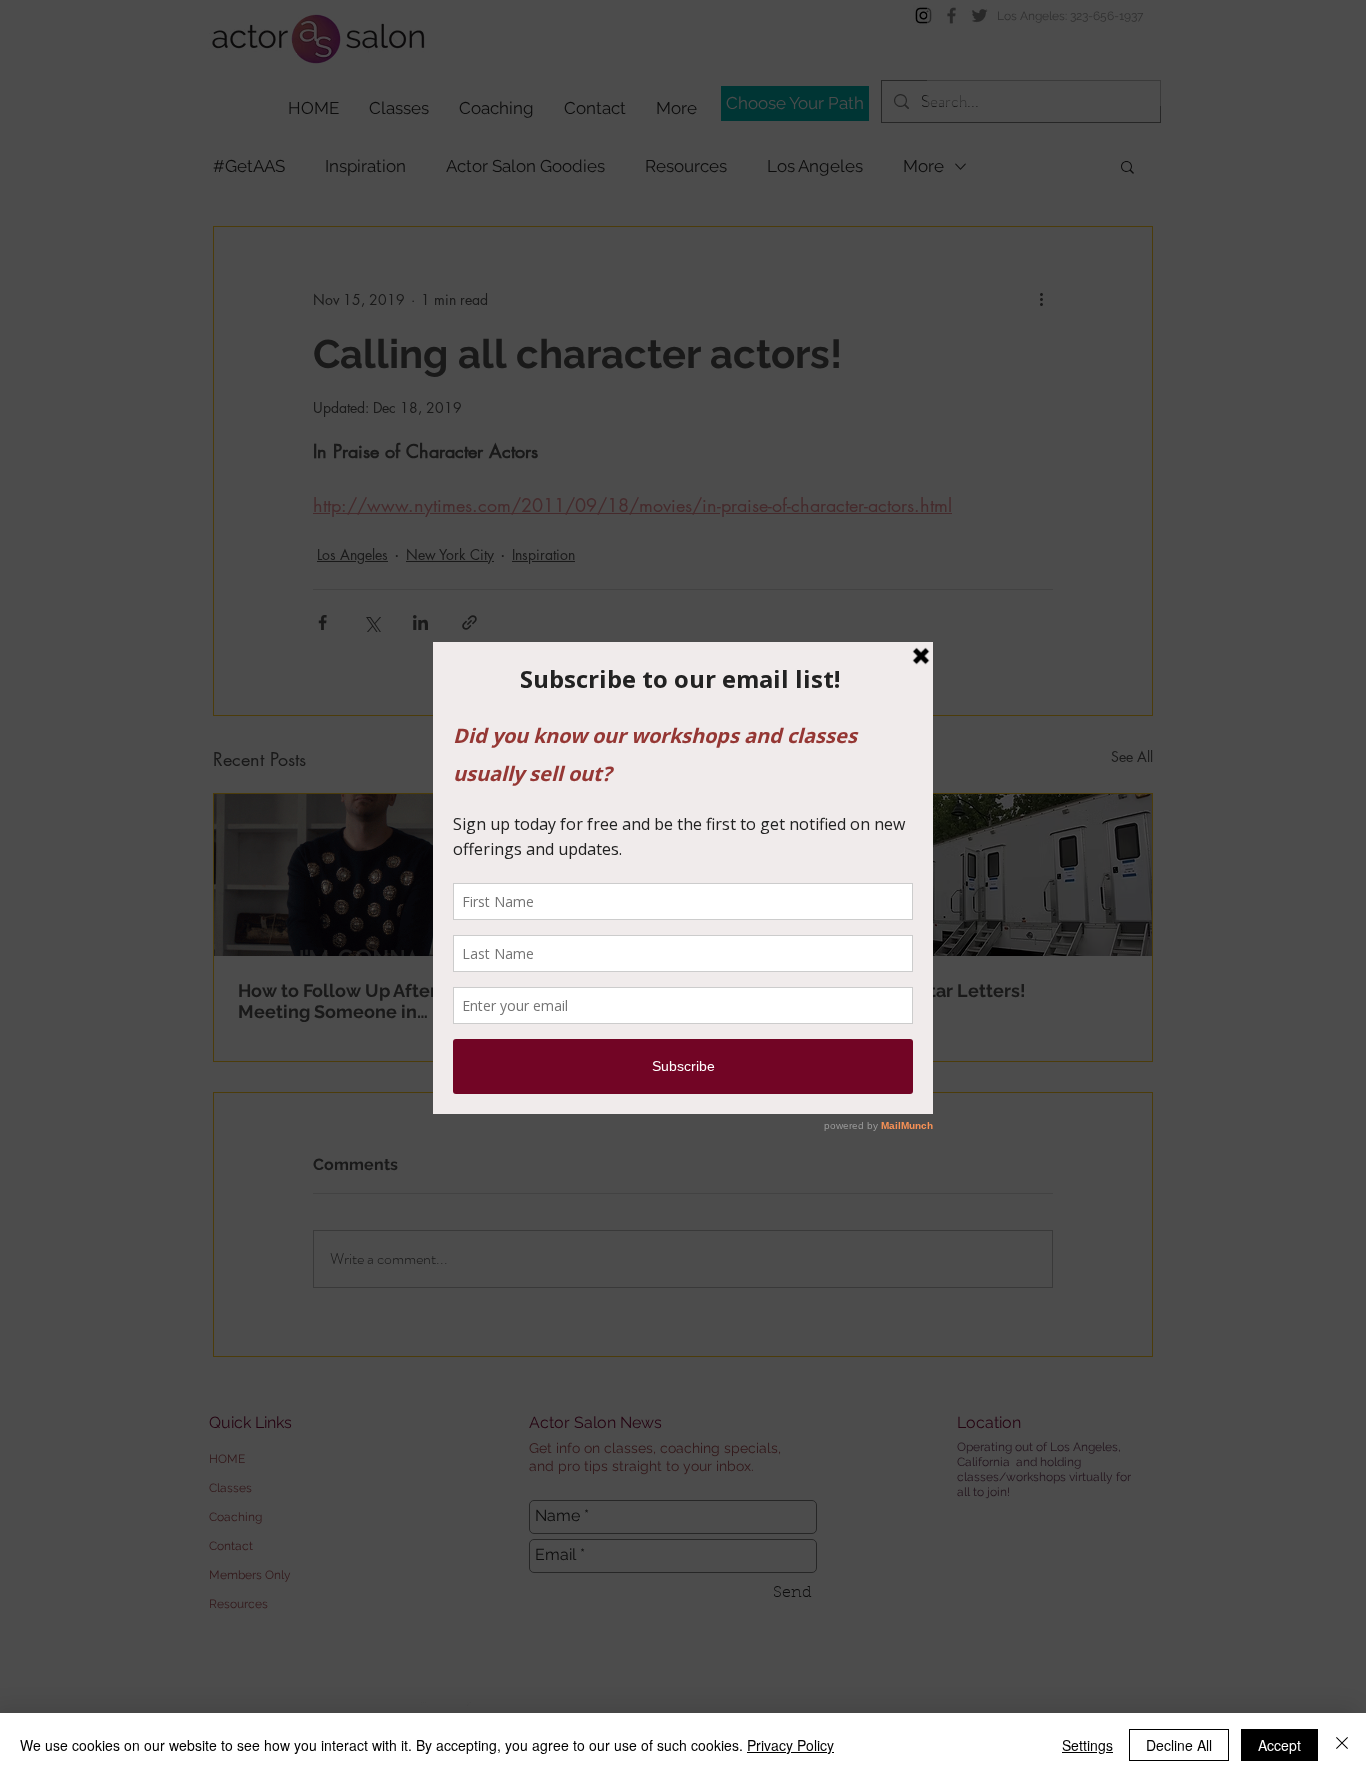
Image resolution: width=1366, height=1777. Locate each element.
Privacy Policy (790, 1745)
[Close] (1342, 1745)
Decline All (1179, 1745)
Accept (1279, 1745)
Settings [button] (1087, 1745)
